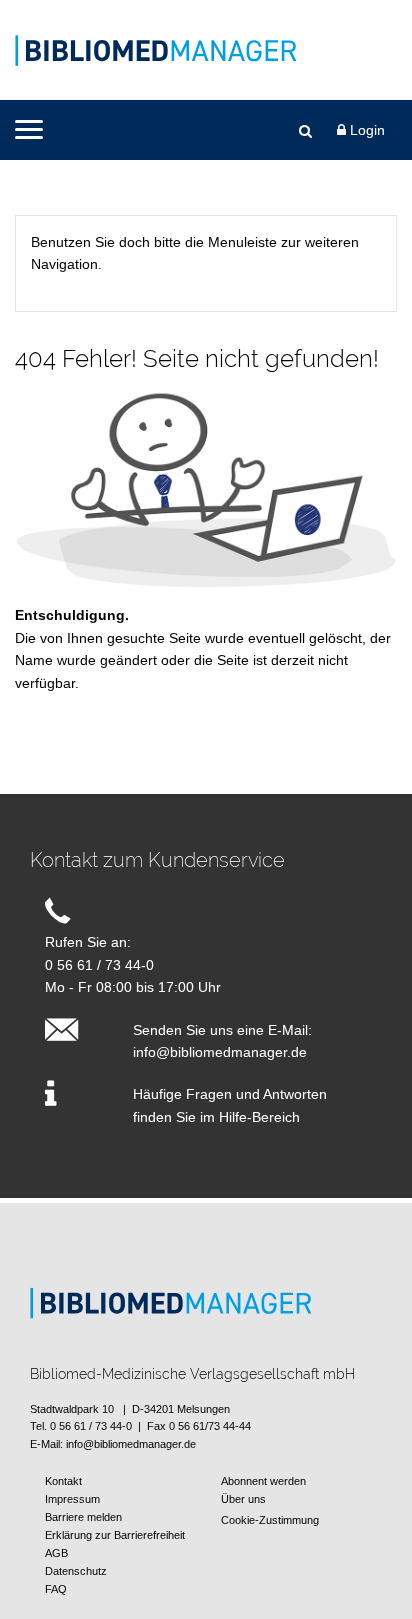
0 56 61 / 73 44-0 (99, 965)
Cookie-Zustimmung (270, 1520)
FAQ (56, 1589)
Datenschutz (76, 1571)
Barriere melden (83, 1517)
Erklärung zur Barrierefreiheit (115, 1535)
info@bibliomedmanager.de (220, 1052)
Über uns (243, 1499)
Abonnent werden (263, 1481)
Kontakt (63, 1481)
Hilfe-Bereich (259, 1117)
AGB (56, 1553)
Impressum (72, 1499)
